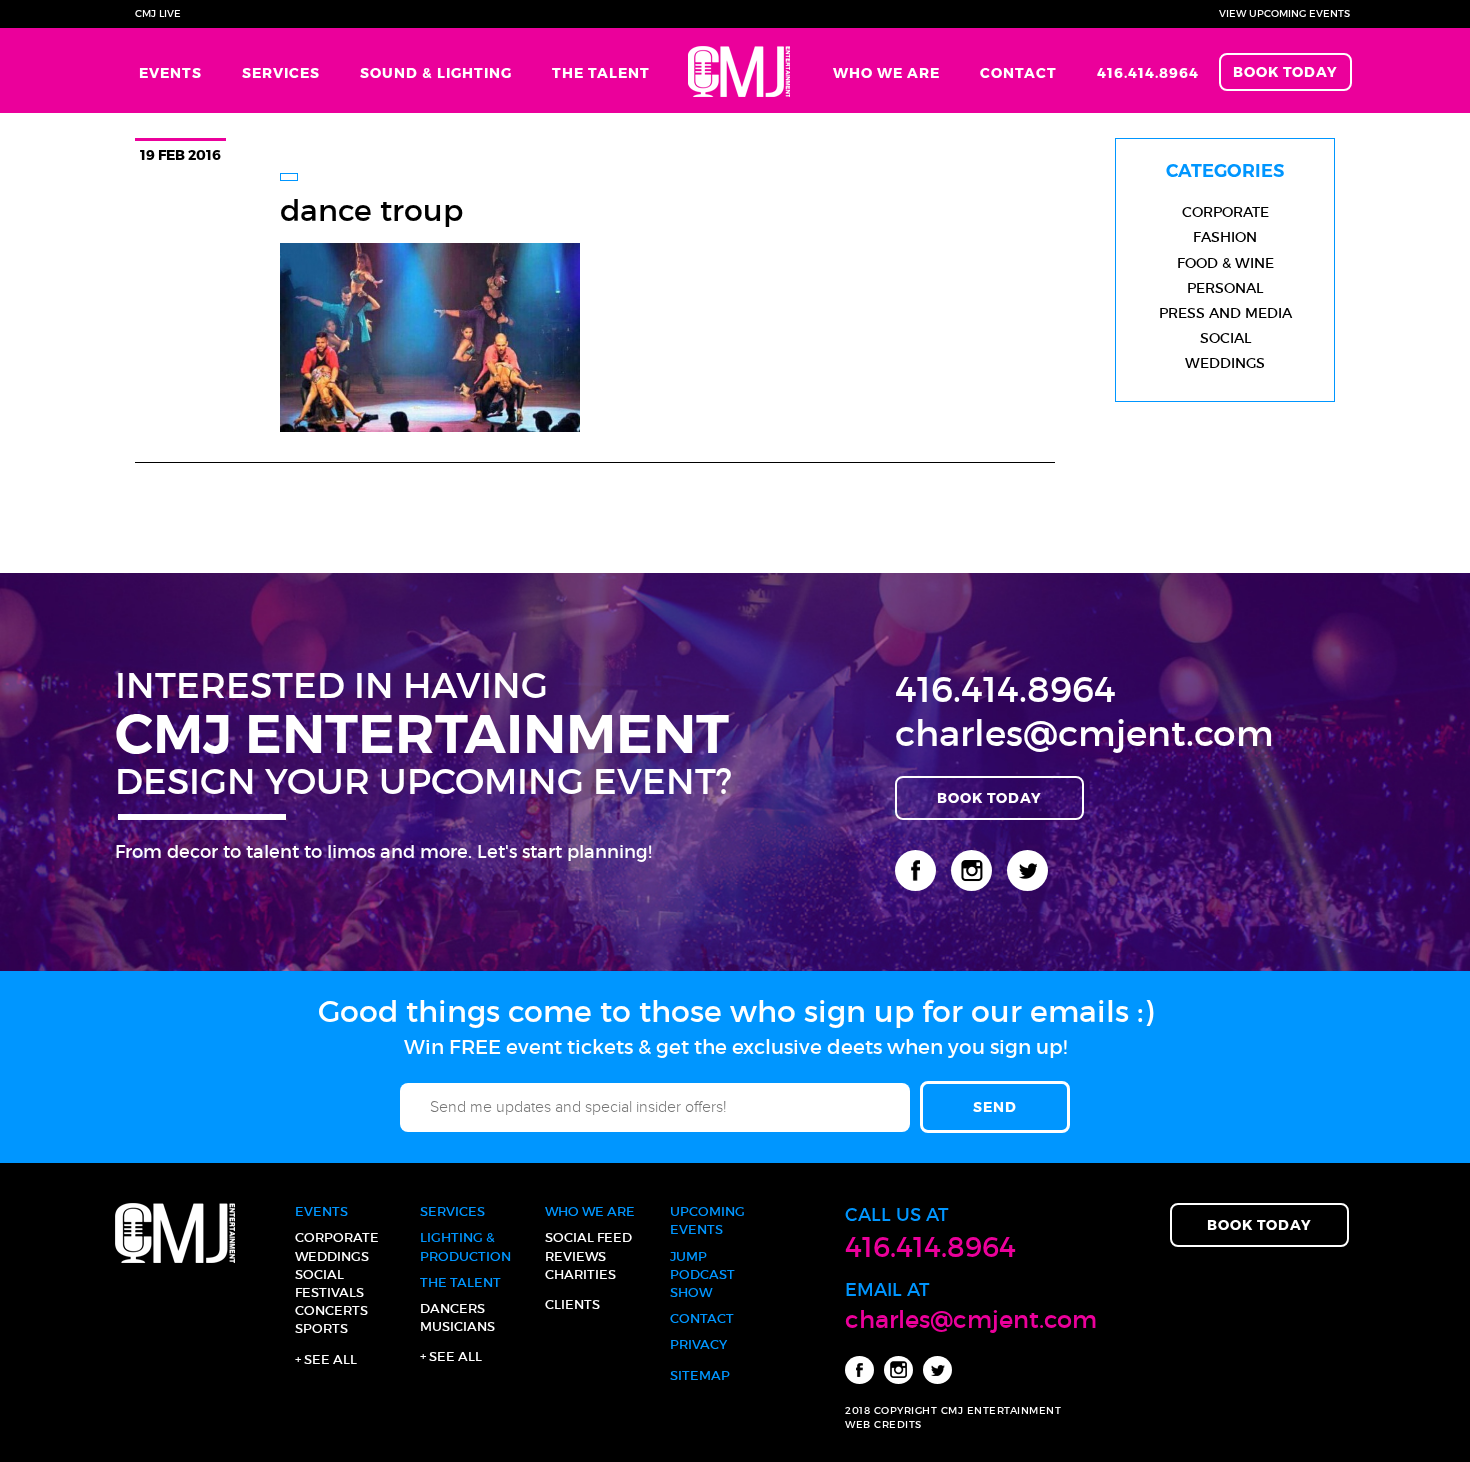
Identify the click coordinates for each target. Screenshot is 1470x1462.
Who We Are (886, 72)
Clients (572, 1304)
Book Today (1285, 71)
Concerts (331, 1310)
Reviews (575, 1256)
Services (281, 72)
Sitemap (700, 1375)
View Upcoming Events (1284, 13)
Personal (1225, 288)
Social (1225, 338)
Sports (321, 1328)
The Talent (601, 72)
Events (170, 72)
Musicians (457, 1326)
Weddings (1225, 363)
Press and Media (1225, 313)
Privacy (698, 1344)
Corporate (1225, 212)
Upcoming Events (707, 1220)
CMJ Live (158, 13)
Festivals (329, 1292)
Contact (1018, 72)
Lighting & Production (465, 1246)
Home (741, 70)
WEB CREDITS (883, 1424)
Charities (580, 1274)
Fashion (1225, 237)
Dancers (452, 1308)
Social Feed (588, 1237)
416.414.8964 (1148, 72)
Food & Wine (1225, 263)
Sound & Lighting (436, 72)
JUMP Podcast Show (702, 1274)
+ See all (326, 1359)
